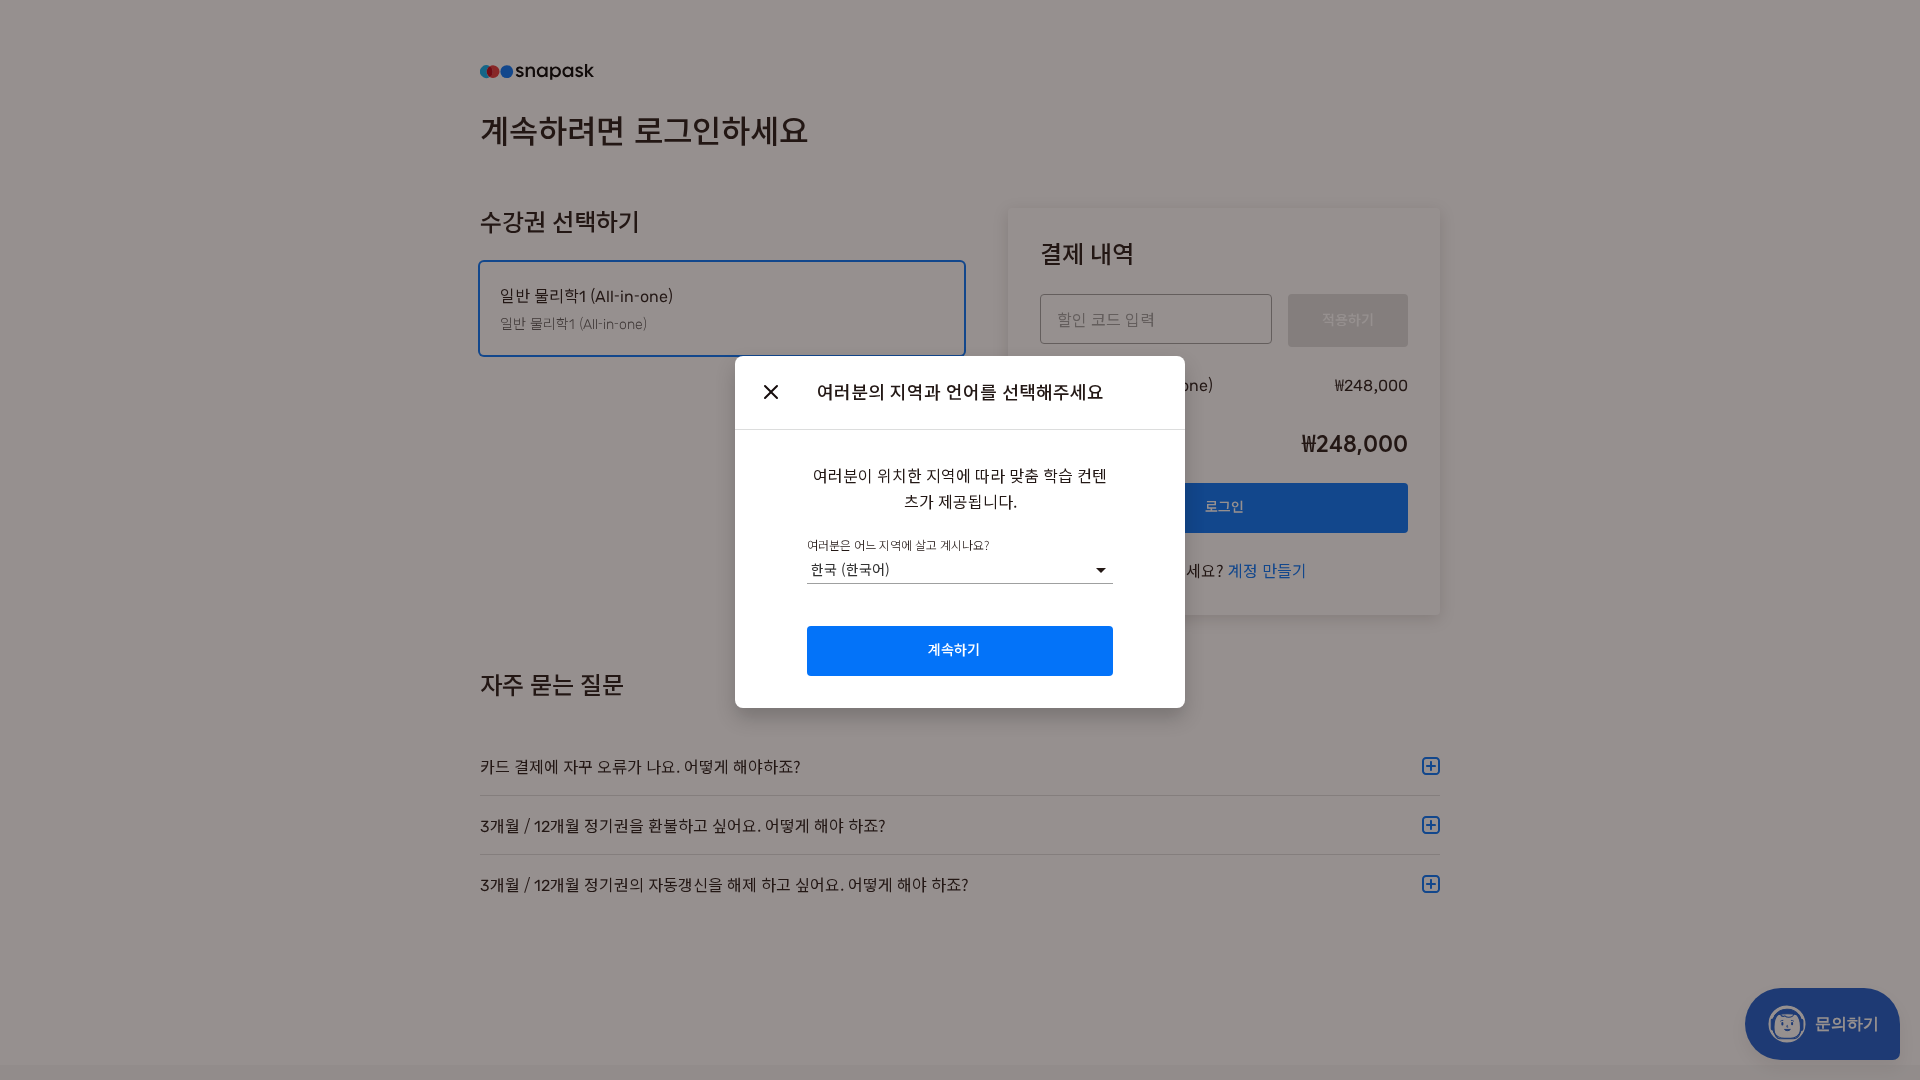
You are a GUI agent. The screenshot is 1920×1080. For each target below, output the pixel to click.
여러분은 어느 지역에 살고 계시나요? (898, 544)
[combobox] (811, 569)
